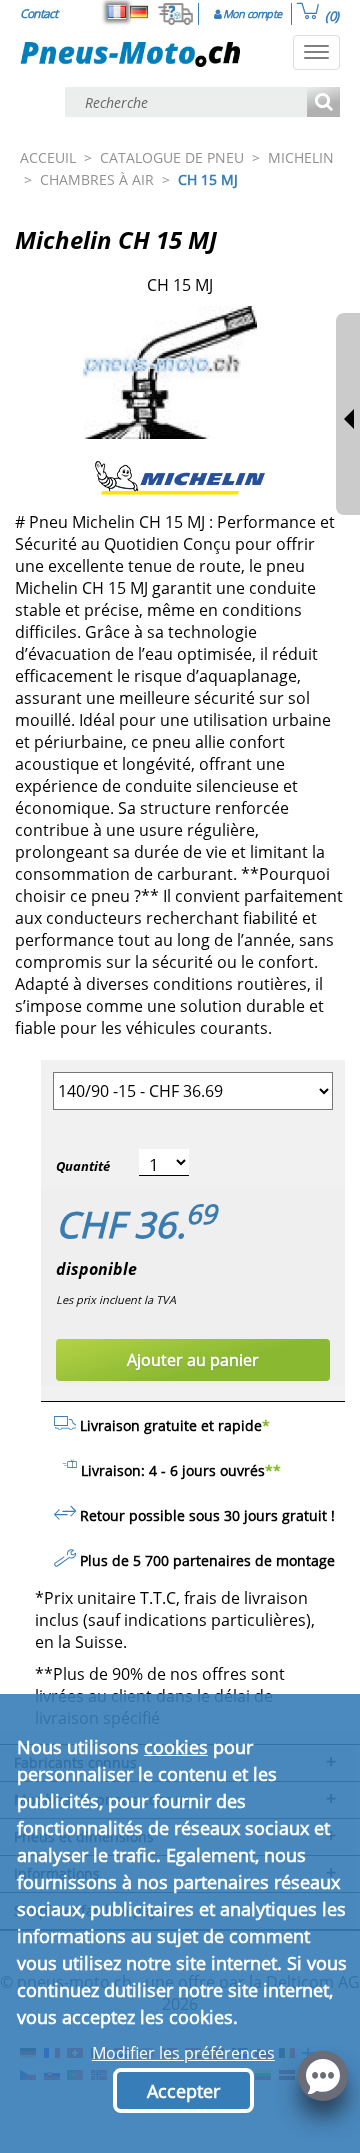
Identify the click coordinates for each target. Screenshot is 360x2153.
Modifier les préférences (183, 2053)
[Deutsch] (139, 12)
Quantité (83, 1166)
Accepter (183, 2091)
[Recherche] (323, 103)
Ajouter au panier (193, 1360)
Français (117, 12)
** (273, 1470)
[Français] (117, 12)
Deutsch (139, 12)
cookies (176, 1747)
